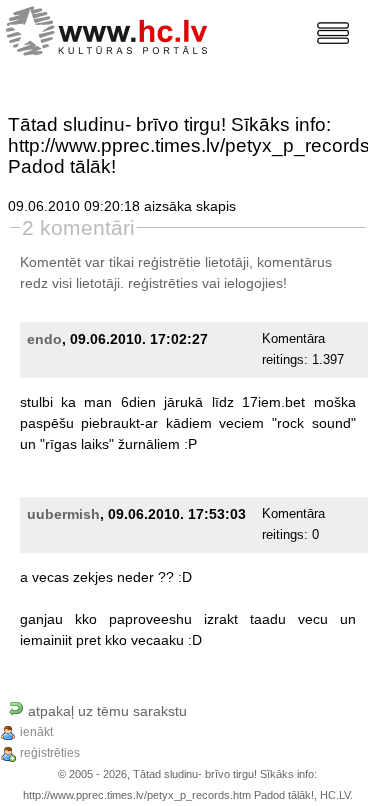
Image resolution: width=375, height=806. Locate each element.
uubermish (63, 514)
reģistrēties (163, 283)
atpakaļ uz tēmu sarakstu (105, 711)
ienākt (36, 732)
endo (44, 339)
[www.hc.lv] (111, 28)
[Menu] (333, 33)
